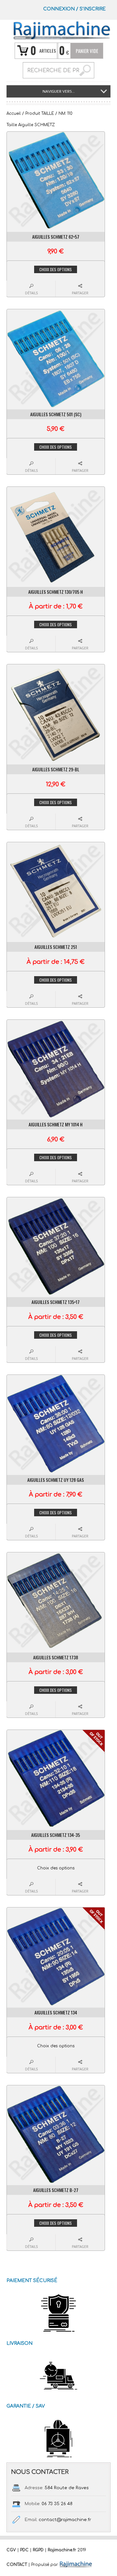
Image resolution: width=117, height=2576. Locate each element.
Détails (31, 293)
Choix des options (56, 269)
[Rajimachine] (61, 30)
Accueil (14, 113)
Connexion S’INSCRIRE (74, 9)
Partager (80, 293)
